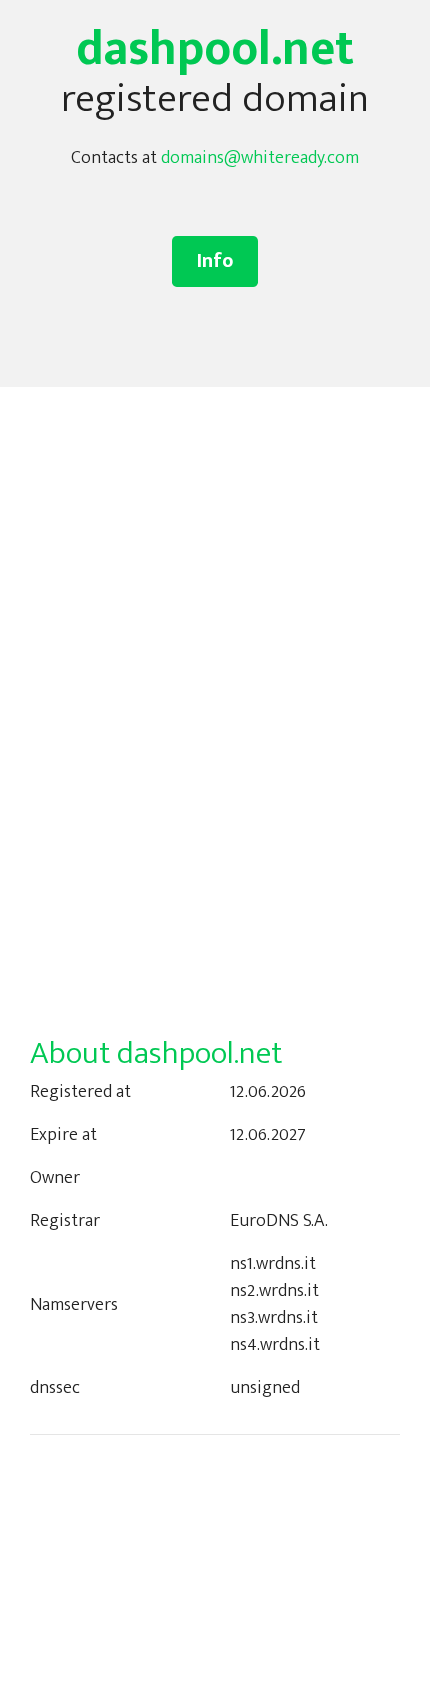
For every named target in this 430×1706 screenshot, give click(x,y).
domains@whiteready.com (260, 158)
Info (215, 261)
